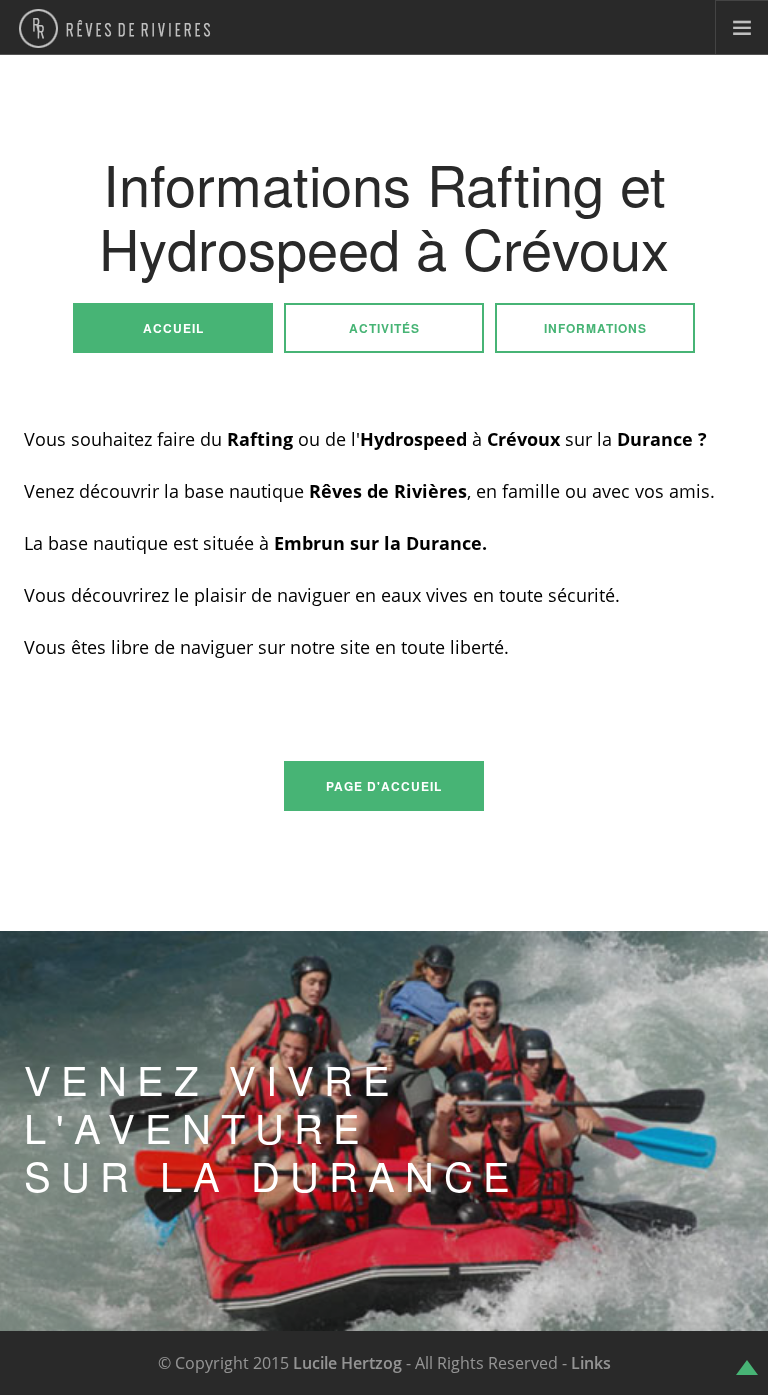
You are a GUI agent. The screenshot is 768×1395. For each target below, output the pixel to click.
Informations (595, 328)
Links (591, 1363)
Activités (384, 328)
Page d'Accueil (384, 786)
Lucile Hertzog (347, 1363)
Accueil (173, 328)
